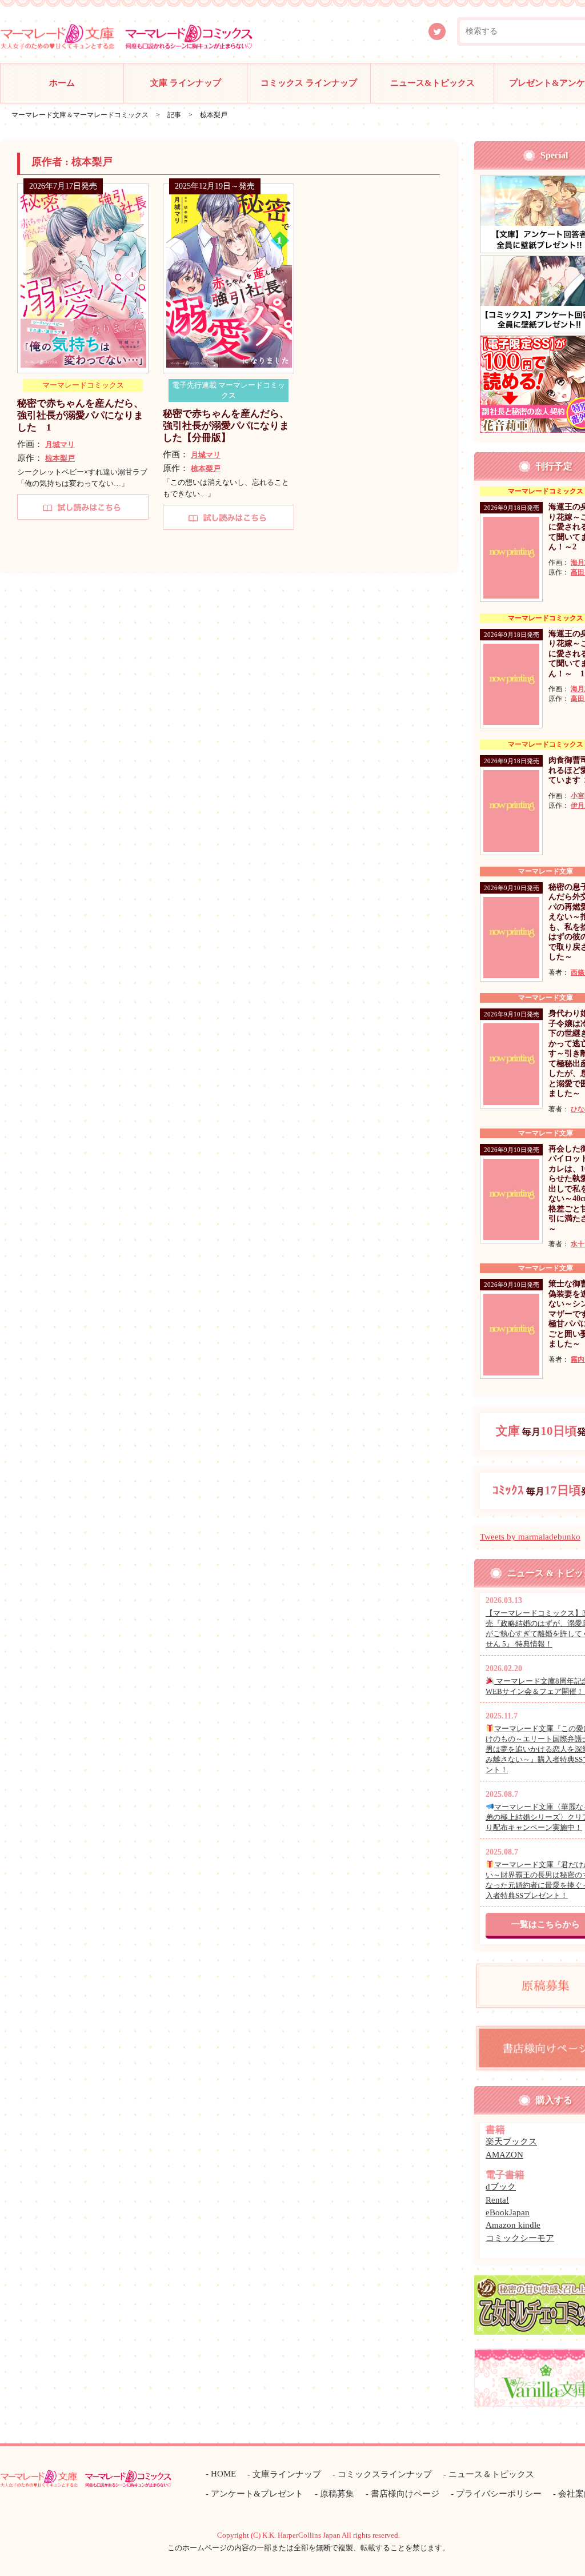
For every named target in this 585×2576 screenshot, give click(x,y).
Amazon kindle (513, 2225)
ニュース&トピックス (432, 83)
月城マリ (60, 444)
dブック (501, 2187)
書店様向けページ (405, 2494)
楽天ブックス (511, 2142)
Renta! (497, 2200)
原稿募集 (337, 2494)
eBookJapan (508, 2212)
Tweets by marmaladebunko (530, 1537)
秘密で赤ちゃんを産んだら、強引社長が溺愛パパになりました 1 (80, 416)
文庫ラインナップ (287, 2474)
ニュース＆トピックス (491, 2474)
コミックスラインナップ (385, 2474)
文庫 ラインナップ (186, 83)
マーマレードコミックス (83, 385)
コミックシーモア (520, 2238)
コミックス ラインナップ (309, 83)
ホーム (62, 83)
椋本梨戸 (60, 458)
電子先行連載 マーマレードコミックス (229, 390)
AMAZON (504, 2155)
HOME (223, 2474)
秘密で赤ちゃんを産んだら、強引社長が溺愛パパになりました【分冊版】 (226, 426)
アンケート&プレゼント (257, 2494)
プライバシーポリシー (499, 2494)
